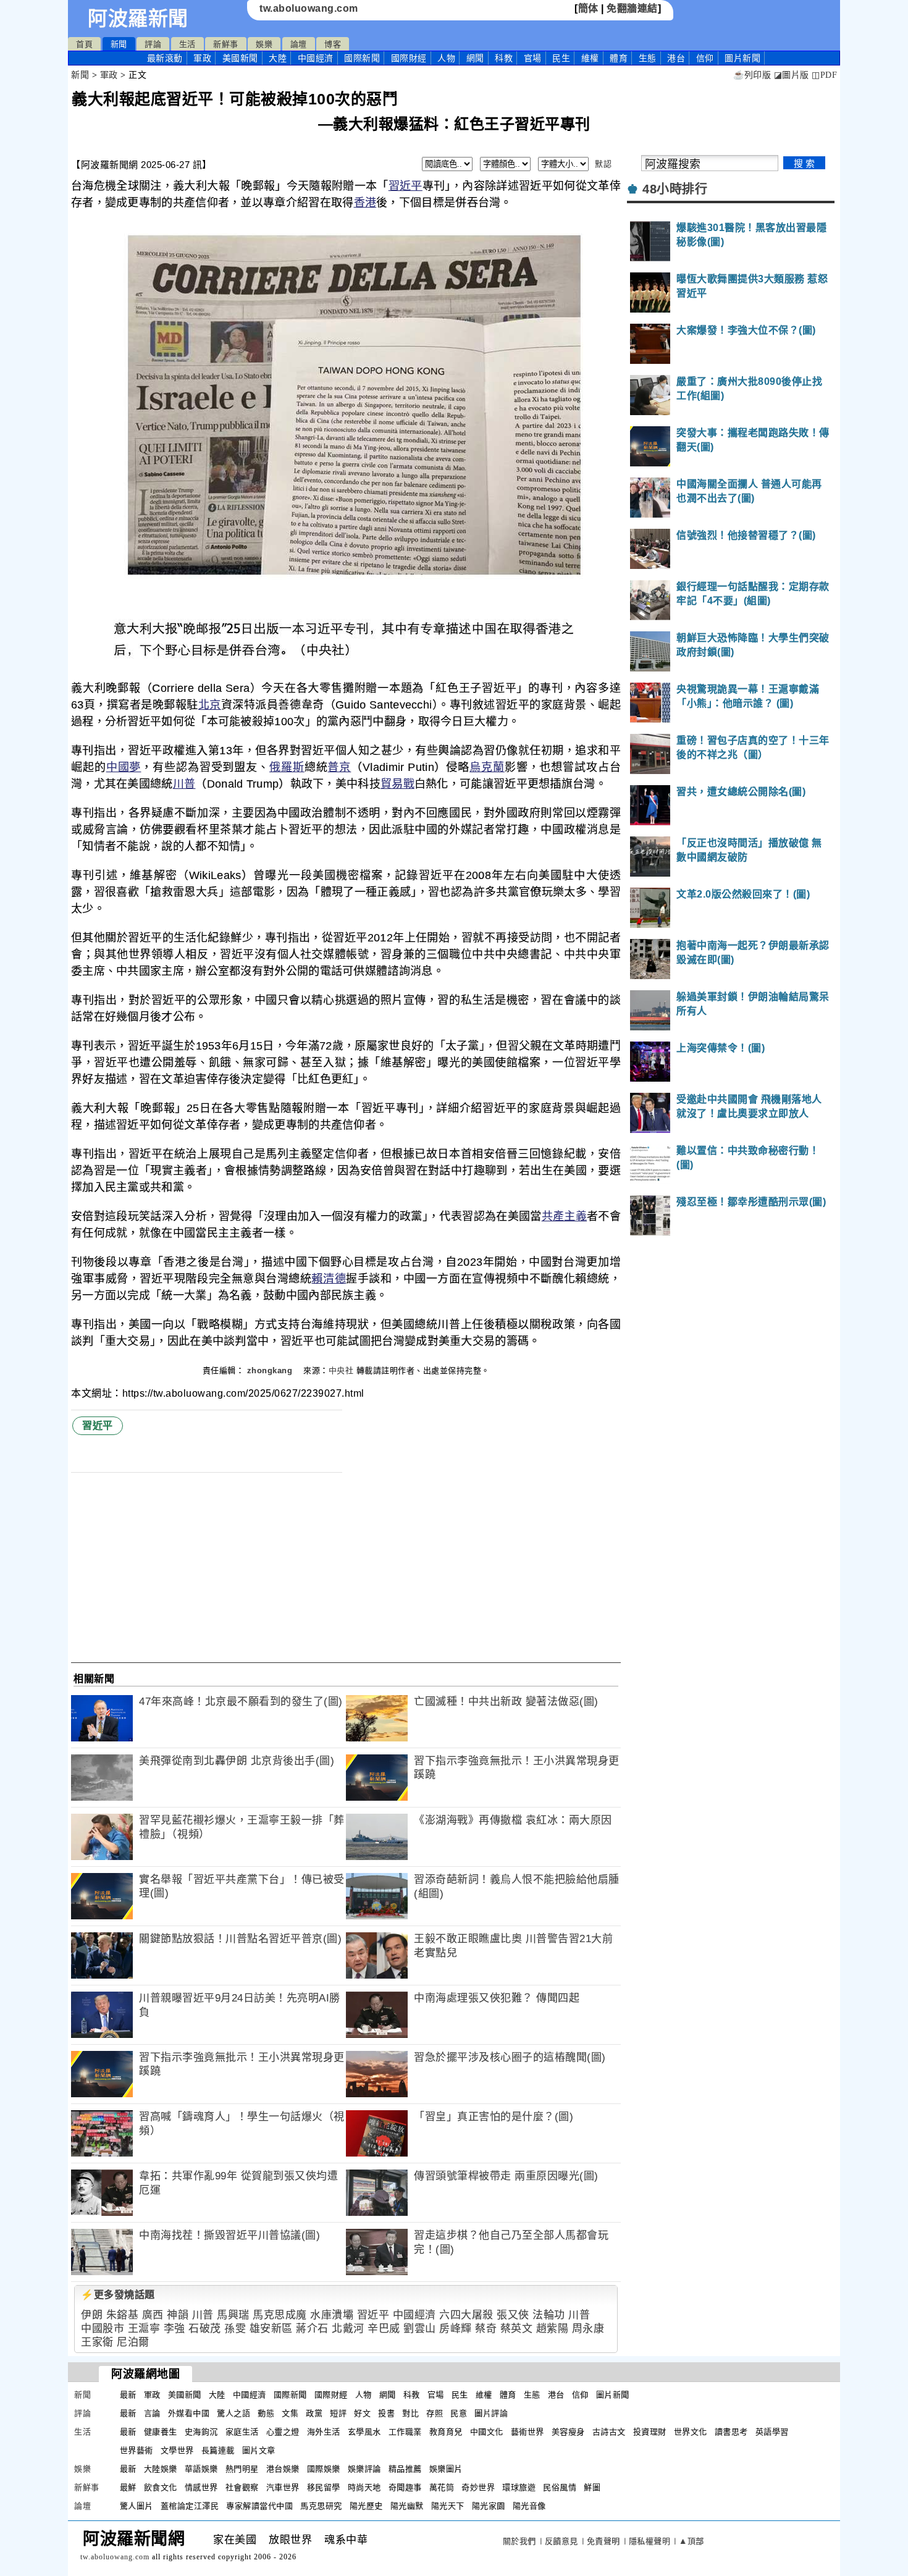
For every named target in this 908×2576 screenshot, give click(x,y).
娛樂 (264, 44)
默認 (603, 164)
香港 (365, 203)
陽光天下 (448, 2506)
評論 (153, 44)
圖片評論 (491, 2413)
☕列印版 (752, 75)
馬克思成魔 (280, 2315)
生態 (648, 58)
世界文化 (691, 2432)
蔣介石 (312, 2329)
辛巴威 (384, 2329)
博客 (333, 44)
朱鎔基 (123, 2315)
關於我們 (519, 2541)
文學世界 (177, 2450)
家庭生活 (242, 2432)
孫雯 (235, 2329)
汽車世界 (283, 2487)
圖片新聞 (613, 2395)
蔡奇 (486, 2329)
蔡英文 (517, 2329)
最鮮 (128, 2487)
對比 (410, 2413)
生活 (187, 44)
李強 (174, 2329)
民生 (561, 58)
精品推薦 (405, 2469)
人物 (446, 58)
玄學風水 (364, 2432)
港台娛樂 (283, 2469)
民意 (459, 2413)
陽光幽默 (407, 2506)
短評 (338, 2413)
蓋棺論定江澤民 (190, 2506)
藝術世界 (528, 2432)
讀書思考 (731, 2432)
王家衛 (97, 2342)
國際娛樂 (324, 2469)
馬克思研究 (321, 2506)
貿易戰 (397, 784)
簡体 (588, 8)
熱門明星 (242, 2469)
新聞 (119, 44)
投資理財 (650, 2432)
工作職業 (405, 2432)
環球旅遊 (519, 2487)
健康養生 (161, 2432)
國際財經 (409, 58)
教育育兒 (446, 2432)
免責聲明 (603, 2541)
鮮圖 (592, 2487)
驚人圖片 (137, 2506)
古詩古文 (609, 2432)
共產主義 (564, 1216)
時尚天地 (364, 2487)
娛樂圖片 (446, 2469)
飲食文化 (161, 2487)
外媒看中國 (189, 2413)
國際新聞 (362, 58)
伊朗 (92, 2315)
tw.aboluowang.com (309, 8)
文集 (290, 2413)
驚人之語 (233, 2413)
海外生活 (324, 2432)
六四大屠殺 (466, 2315)
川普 (184, 784)
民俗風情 (560, 2487)
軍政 (202, 58)
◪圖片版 (792, 75)
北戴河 (348, 2329)
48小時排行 (675, 189)
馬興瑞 (233, 2315)
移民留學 (324, 2487)
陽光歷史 (366, 2506)
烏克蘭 (487, 767)
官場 (533, 58)
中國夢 (124, 767)
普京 (339, 767)
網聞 (475, 58)
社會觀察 (242, 2487)
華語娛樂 (201, 2469)
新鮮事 (226, 44)
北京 (210, 705)
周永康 (588, 2329)
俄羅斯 (287, 767)
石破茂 (205, 2329)
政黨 (314, 2413)
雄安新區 (271, 2329)
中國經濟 (316, 58)
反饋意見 (561, 2541)
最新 (165, 58)
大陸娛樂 (161, 2469)
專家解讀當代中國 (259, 2506)
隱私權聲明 (650, 2541)
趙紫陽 (553, 2329)
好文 (362, 2413)
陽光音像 (529, 2506)
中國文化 (487, 2432)
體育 (619, 58)
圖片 (742, 58)
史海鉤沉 (201, 2432)
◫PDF (824, 75)
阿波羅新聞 (138, 19)
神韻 (178, 2315)
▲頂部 (692, 2541)
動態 (266, 2413)
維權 (590, 58)
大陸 (278, 58)
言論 (152, 2413)
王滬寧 (144, 2329)
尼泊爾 (133, 2342)
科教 (504, 58)
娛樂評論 (364, 2469)
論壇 (299, 44)
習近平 (406, 186)
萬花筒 (442, 2487)
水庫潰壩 (332, 2315)
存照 (435, 2413)
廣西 (153, 2315)
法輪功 (549, 2315)
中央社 (341, 1370)
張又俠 (513, 2315)
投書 (386, 2413)
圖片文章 (259, 2450)
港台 (676, 58)
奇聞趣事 (405, 2487)
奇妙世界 (478, 2487)
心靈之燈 (283, 2432)
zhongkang (271, 1370)
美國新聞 (240, 58)
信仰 (705, 58)
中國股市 (103, 2329)
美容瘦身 (568, 2432)
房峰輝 (456, 2329)
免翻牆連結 (632, 8)
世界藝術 (137, 2450)
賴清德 (329, 1279)
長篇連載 (218, 2450)
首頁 (84, 44)
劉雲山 (420, 2329)
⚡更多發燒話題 (118, 2295)
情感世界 (201, 2487)
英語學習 (772, 2432)
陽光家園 (489, 2506)
